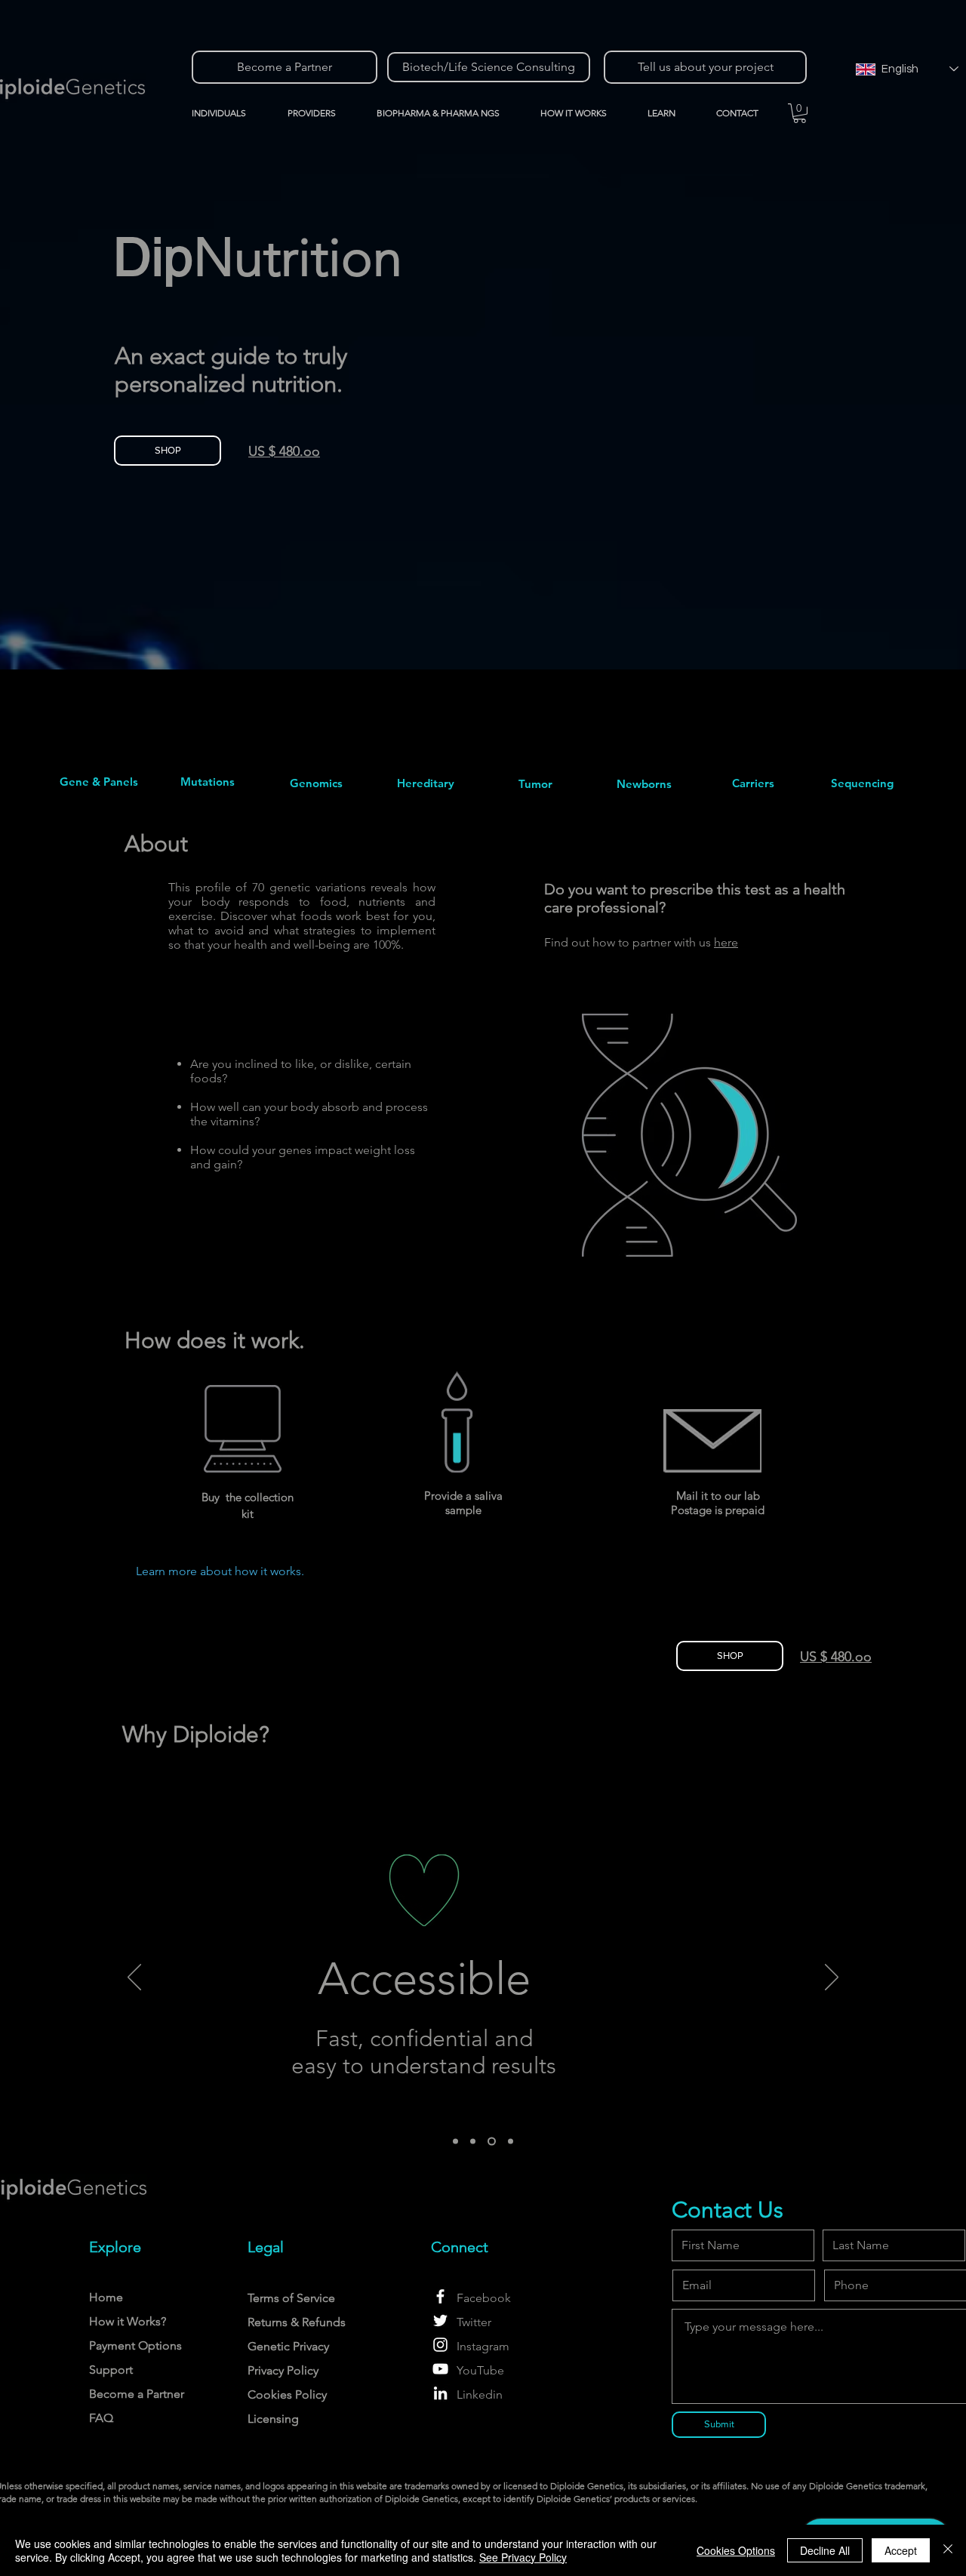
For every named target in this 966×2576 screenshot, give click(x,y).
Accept (901, 2550)
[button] (321, 113)
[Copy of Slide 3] (511, 2142)
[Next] (832, 1978)
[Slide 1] (455, 2142)
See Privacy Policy (523, 2557)
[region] (99, 782)
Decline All (825, 2550)
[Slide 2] (473, 2142)
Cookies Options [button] (736, 2550)
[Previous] (134, 1978)
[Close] (948, 2550)
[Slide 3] (492, 2142)
